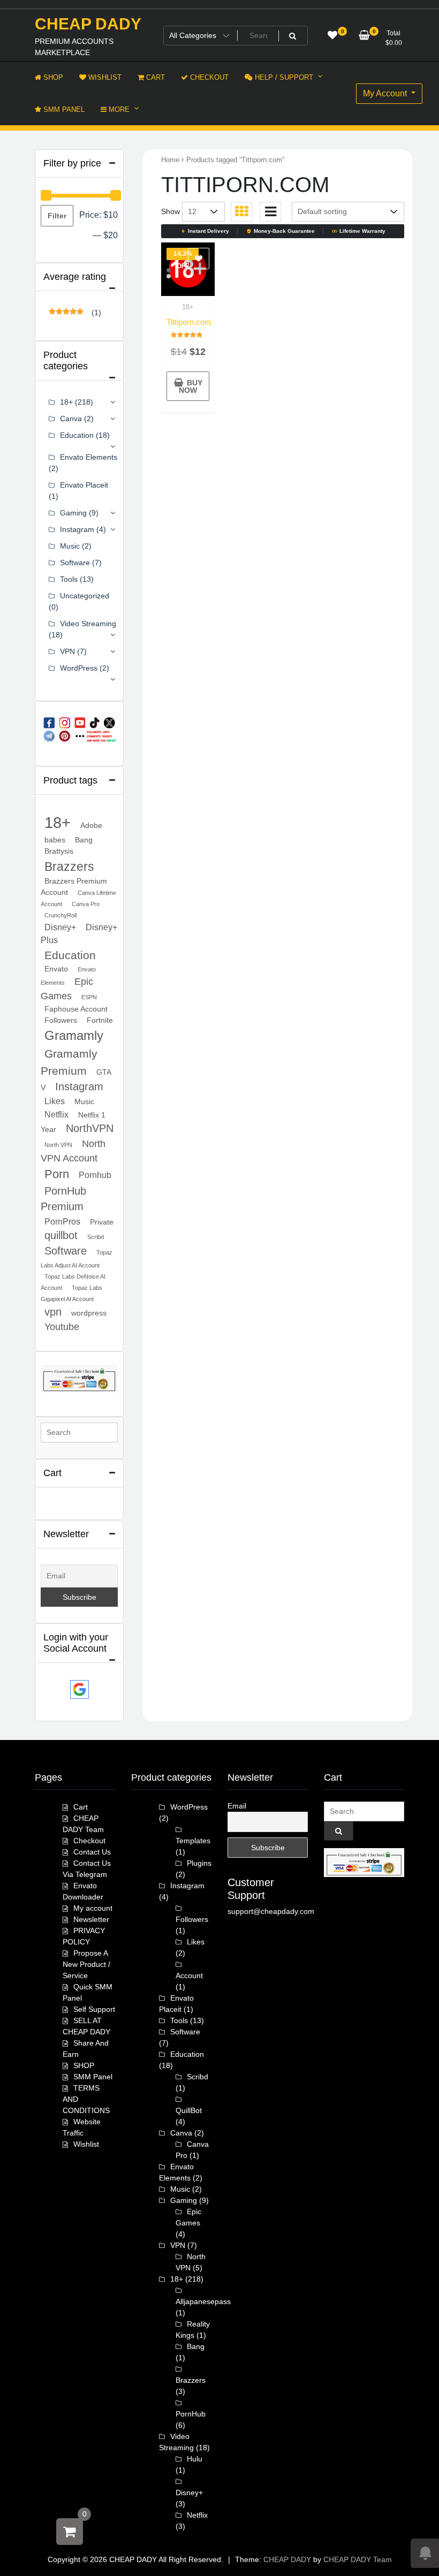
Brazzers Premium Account (74, 887)
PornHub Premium (63, 1199)
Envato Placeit (84, 485)
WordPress (79, 668)
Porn (57, 1174)
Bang (84, 840)
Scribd (96, 1237)
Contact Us (92, 1852)
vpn (53, 1312)
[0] (70, 2532)
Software (75, 563)
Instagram (77, 529)
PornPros (62, 1221)
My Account (386, 93)
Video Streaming (88, 624)
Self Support (94, 2009)
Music (70, 546)
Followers (61, 1020)
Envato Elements (89, 457)
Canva (71, 419)
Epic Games (67, 989)
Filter (57, 216)
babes (55, 840)
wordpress (89, 1313)
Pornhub (95, 1175)
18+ (188, 307)
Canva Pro (86, 904)
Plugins (199, 1863)
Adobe (91, 825)
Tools (69, 579)
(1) (75, 313)
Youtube (62, 1327)
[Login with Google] (80, 1689)
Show (171, 211)
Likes (55, 1101)
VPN (67, 651)
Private (102, 1222)
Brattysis (59, 851)
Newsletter (91, 1919)
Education (77, 435)
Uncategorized (85, 596)
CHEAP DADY (88, 24)
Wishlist (86, 2144)
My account (93, 1908)
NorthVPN (90, 1128)
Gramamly (74, 1036)
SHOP (84, 2065)
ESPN (89, 997)
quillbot (61, 1235)
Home (170, 160)
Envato (56, 969)
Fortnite (100, 1020)
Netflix (56, 1114)
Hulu (195, 2459)
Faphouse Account (76, 1009)
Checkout (89, 1841)
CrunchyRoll (60, 915)
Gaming (73, 513)
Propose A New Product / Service (86, 1964)
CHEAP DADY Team (358, 2559)
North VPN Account (73, 1151)
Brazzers (69, 867)
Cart (81, 1807)
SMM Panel (93, 2077)
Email (237, 1806)
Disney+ (60, 927)
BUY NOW (191, 386)
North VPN (58, 1145)
